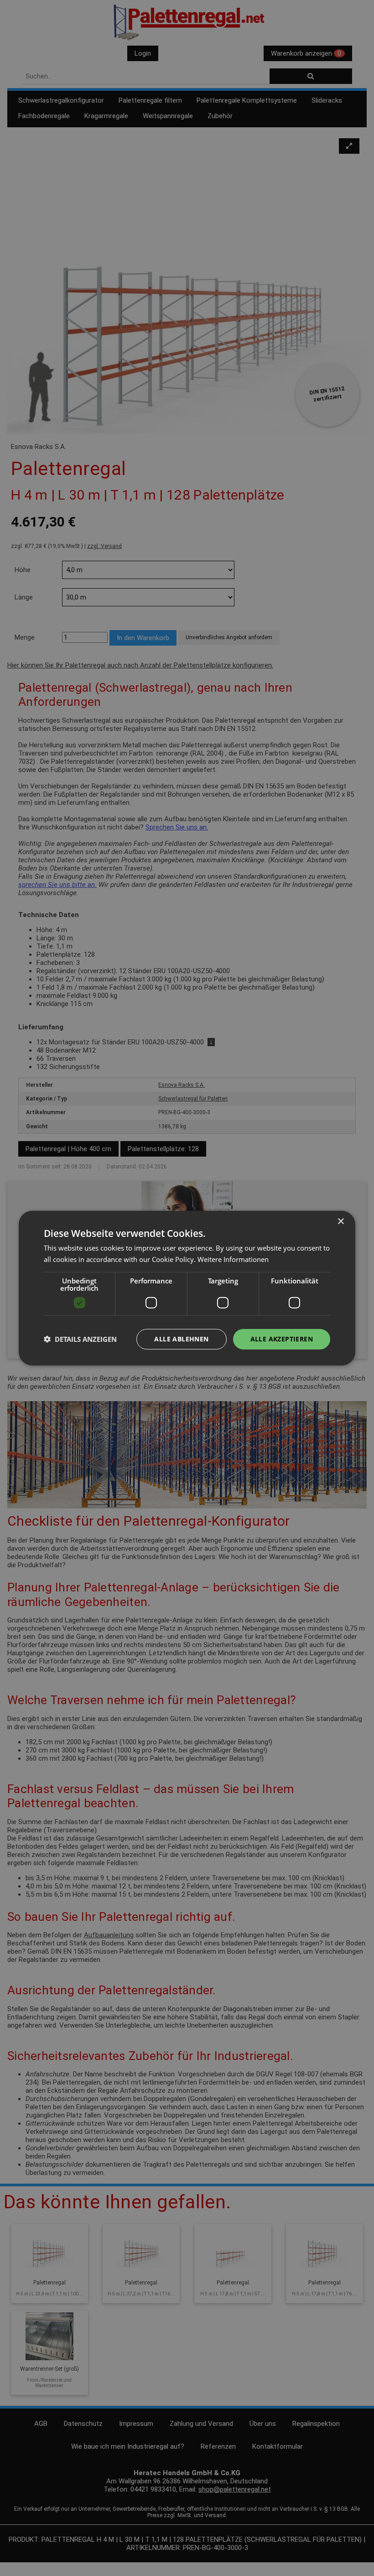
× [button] (340, 1222)
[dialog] (187, 1288)
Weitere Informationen (233, 1259)
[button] (80, 1339)
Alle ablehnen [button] (181, 1339)
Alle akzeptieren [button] (282, 1339)
